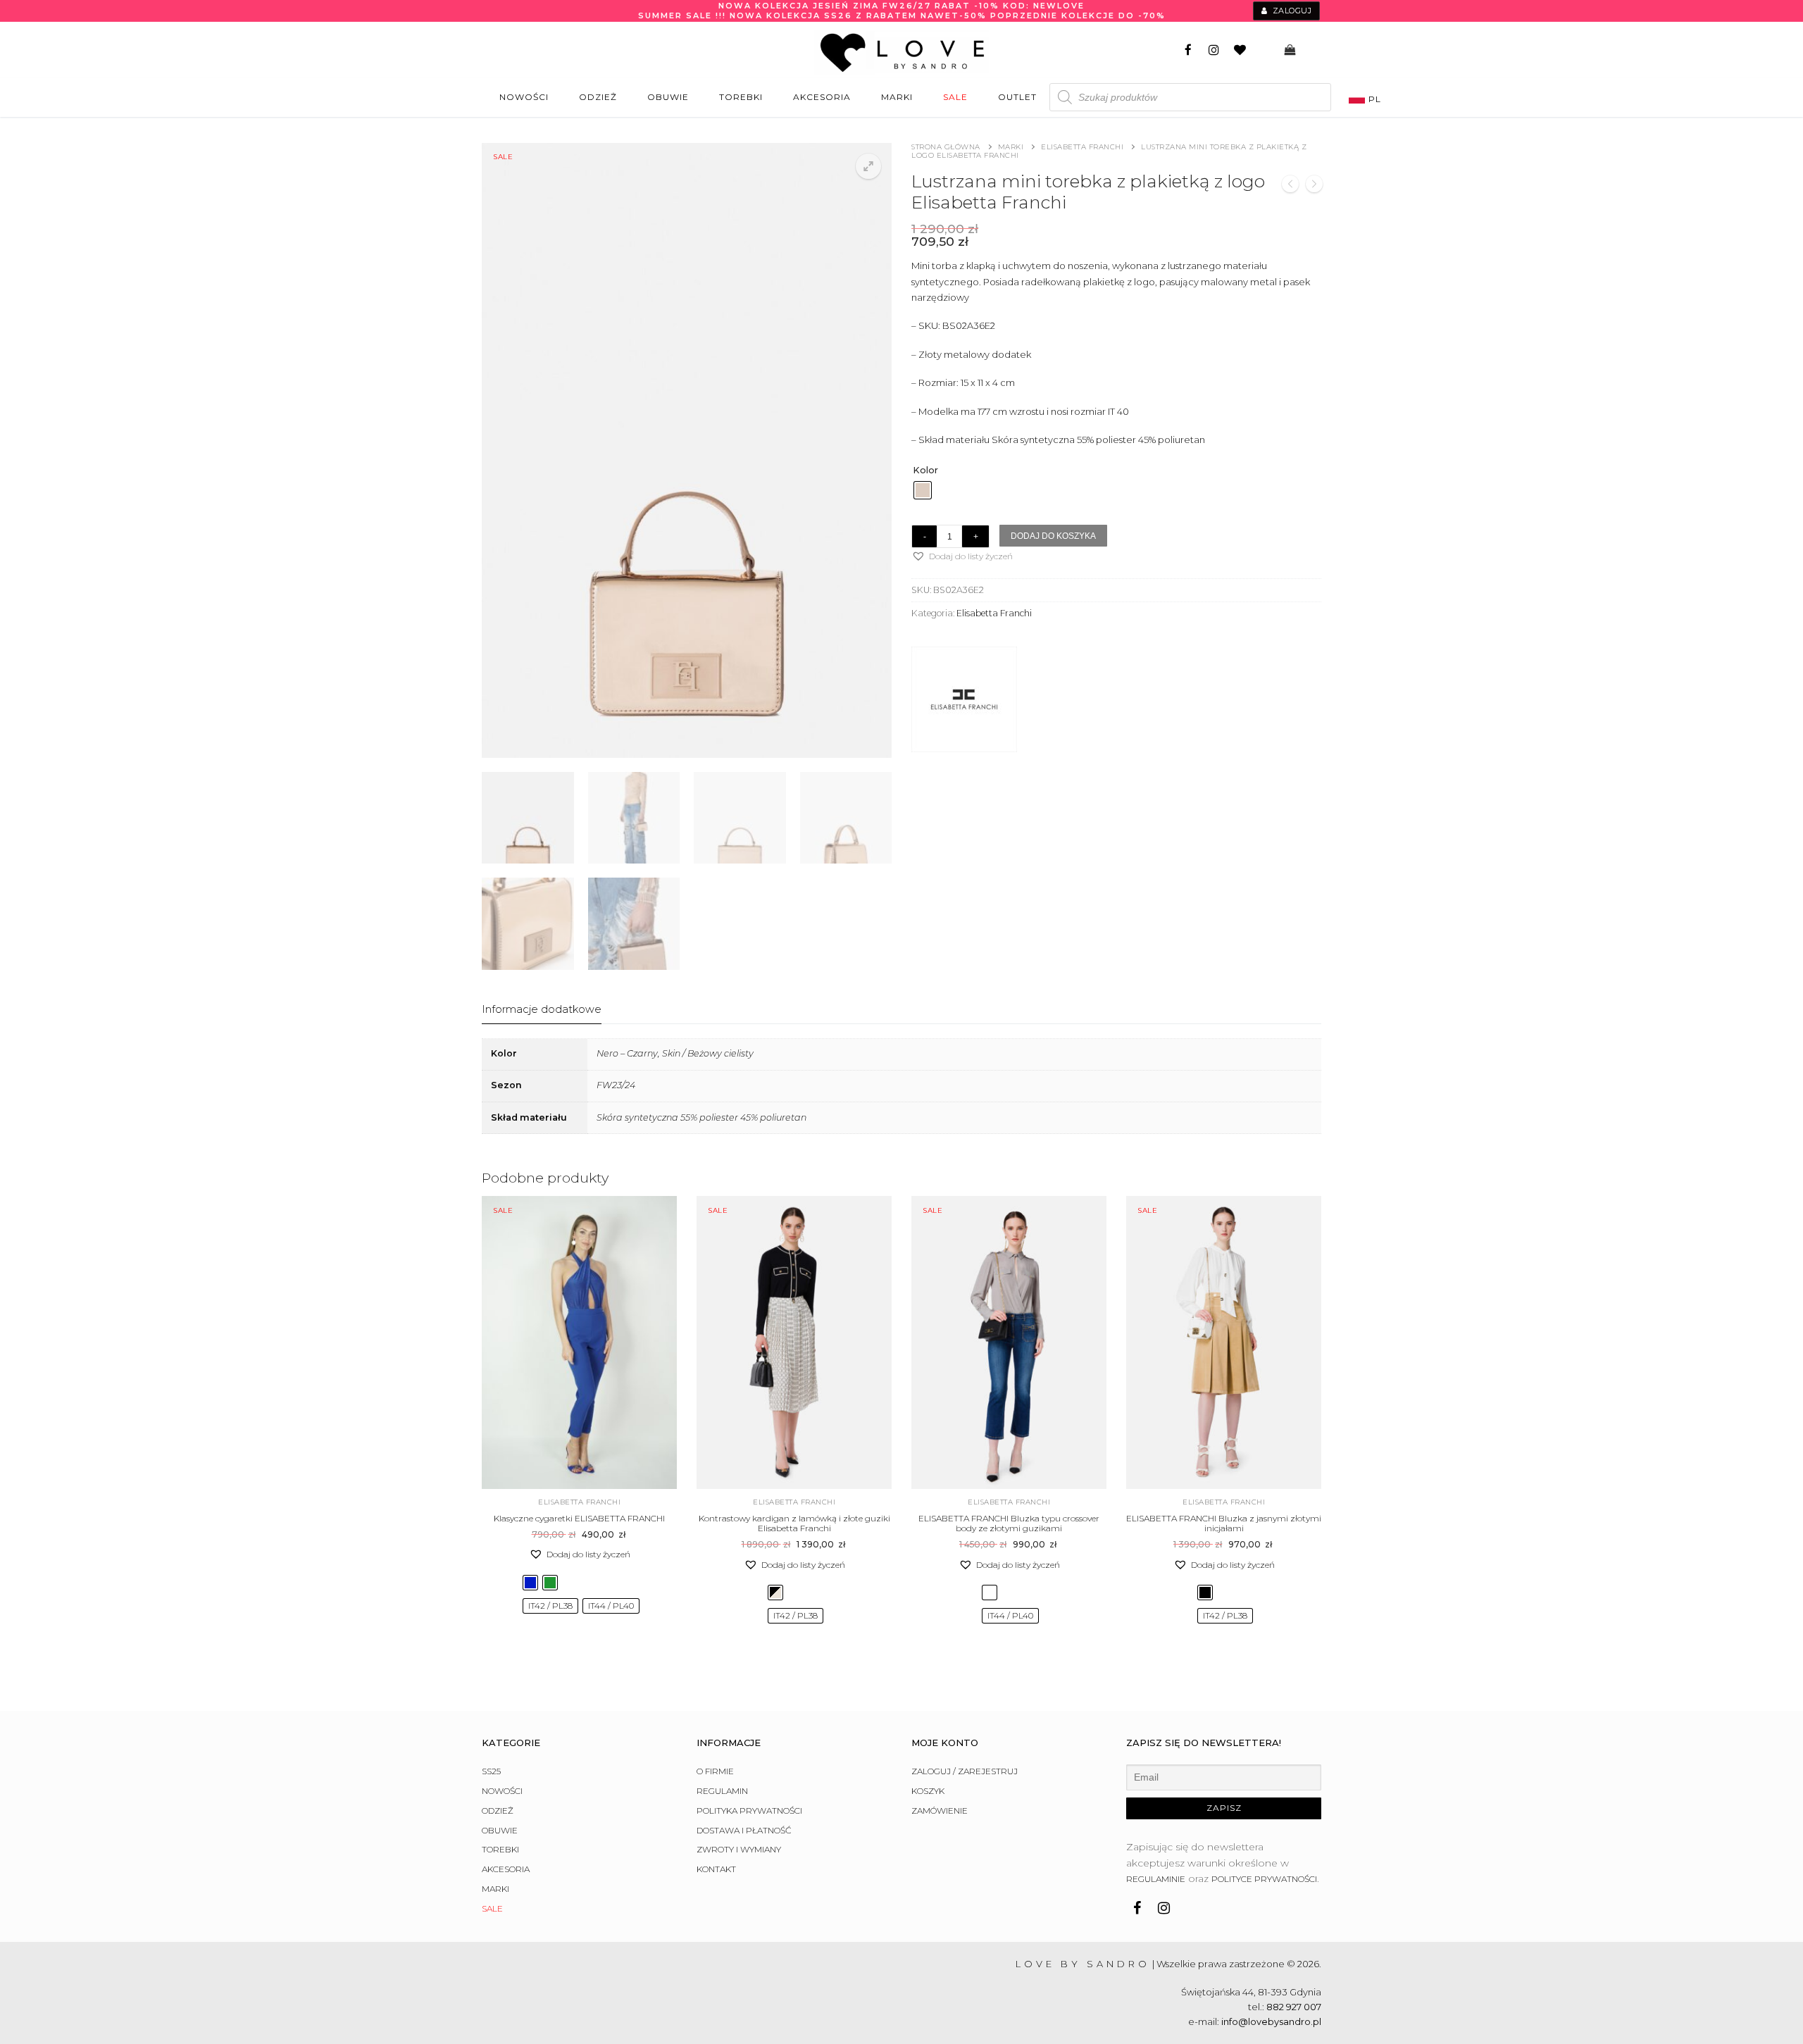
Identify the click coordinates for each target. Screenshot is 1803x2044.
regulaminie (1156, 1879)
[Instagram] (1214, 50)
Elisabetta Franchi (1082, 147)
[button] (868, 166)
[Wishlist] (1240, 50)
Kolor (925, 470)
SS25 (491, 1771)
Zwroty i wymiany (739, 1849)
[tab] (542, 1010)
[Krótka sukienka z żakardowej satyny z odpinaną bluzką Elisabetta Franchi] (1314, 186)
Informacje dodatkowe (542, 1009)
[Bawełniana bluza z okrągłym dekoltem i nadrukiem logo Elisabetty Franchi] (1290, 186)
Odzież (498, 1811)
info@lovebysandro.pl (1271, 2021)
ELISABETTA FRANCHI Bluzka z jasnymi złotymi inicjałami (1224, 1523)
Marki (1011, 147)
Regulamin (722, 1791)
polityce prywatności (1264, 1879)
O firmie (715, 1771)
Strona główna (946, 147)
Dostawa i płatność (744, 1830)
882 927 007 (1294, 2007)
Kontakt (716, 1869)
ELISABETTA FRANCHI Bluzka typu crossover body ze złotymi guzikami (1009, 1523)
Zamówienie (940, 1811)
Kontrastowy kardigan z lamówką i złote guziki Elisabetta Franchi (794, 1523)
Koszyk (928, 1791)
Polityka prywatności (749, 1811)
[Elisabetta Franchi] (964, 702)
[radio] (923, 490)
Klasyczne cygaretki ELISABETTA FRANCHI (579, 1518)
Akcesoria (506, 1869)
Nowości (502, 1791)
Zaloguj (1291, 11)
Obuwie (500, 1830)
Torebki (500, 1849)
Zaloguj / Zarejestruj (965, 1771)
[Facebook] (1189, 50)
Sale (492, 1908)
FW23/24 (616, 1085)
